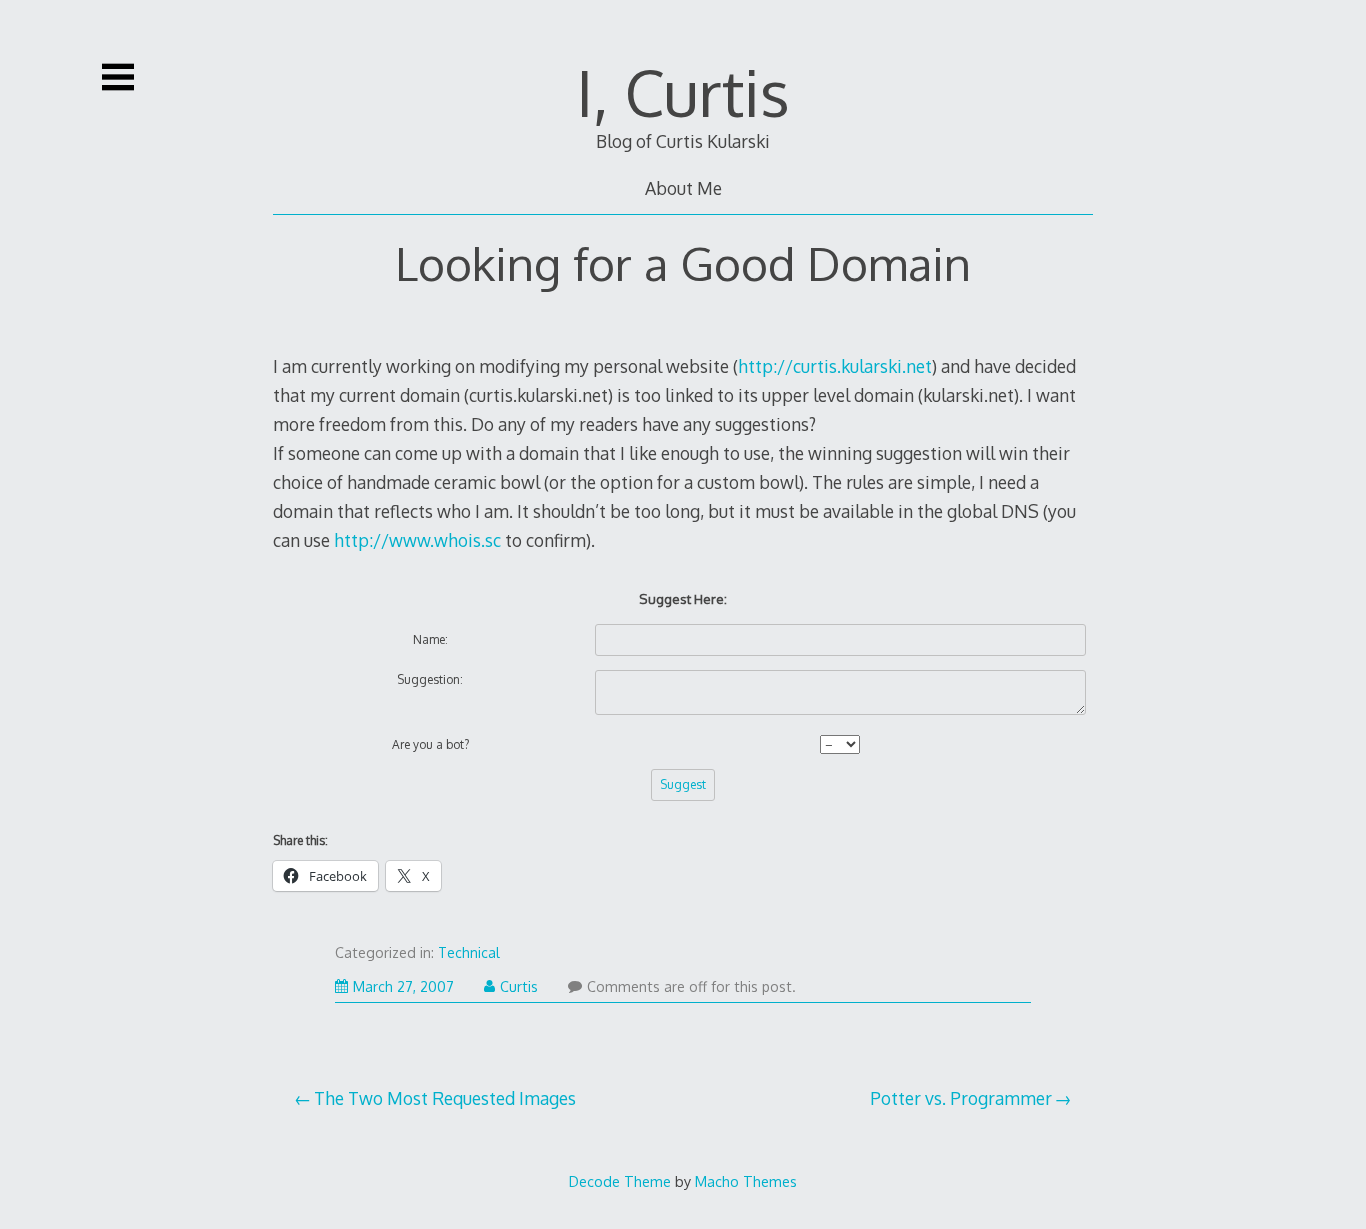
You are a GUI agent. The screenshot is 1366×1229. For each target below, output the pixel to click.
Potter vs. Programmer (961, 1098)
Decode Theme (620, 1181)
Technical (469, 952)
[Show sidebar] (118, 77)
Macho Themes (746, 1181)
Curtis (519, 986)
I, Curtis (683, 91)
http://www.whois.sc (417, 540)
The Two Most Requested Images (445, 1098)
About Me (683, 188)
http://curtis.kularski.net (835, 366)
